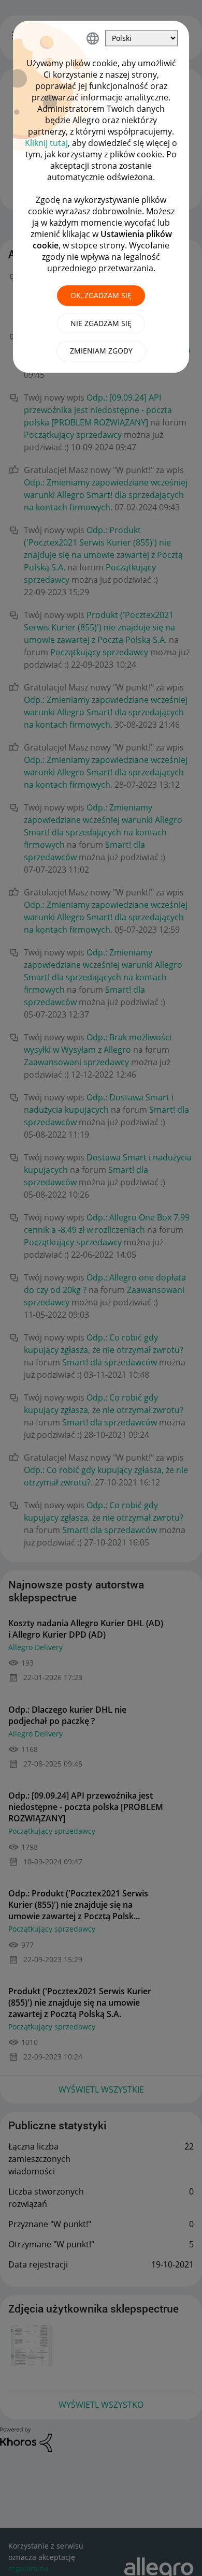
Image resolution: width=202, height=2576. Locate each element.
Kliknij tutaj (46, 143)
